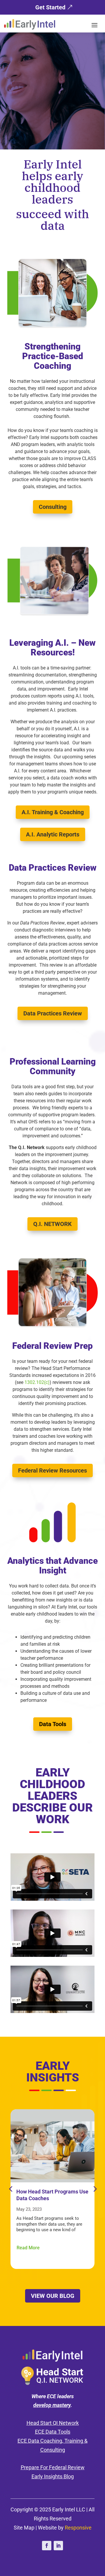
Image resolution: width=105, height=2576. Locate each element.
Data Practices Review (53, 1013)
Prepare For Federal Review (53, 2467)
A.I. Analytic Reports (53, 834)
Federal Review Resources (52, 1470)
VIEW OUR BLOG (53, 2296)
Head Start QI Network (53, 2423)
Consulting (53, 507)
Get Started (50, 7)
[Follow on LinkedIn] (58, 2546)
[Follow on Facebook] (47, 2546)
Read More (28, 2248)
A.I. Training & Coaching (53, 812)
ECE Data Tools (53, 2432)
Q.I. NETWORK (52, 1224)
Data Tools (53, 1724)
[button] (94, 2189)
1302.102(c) (37, 1382)
